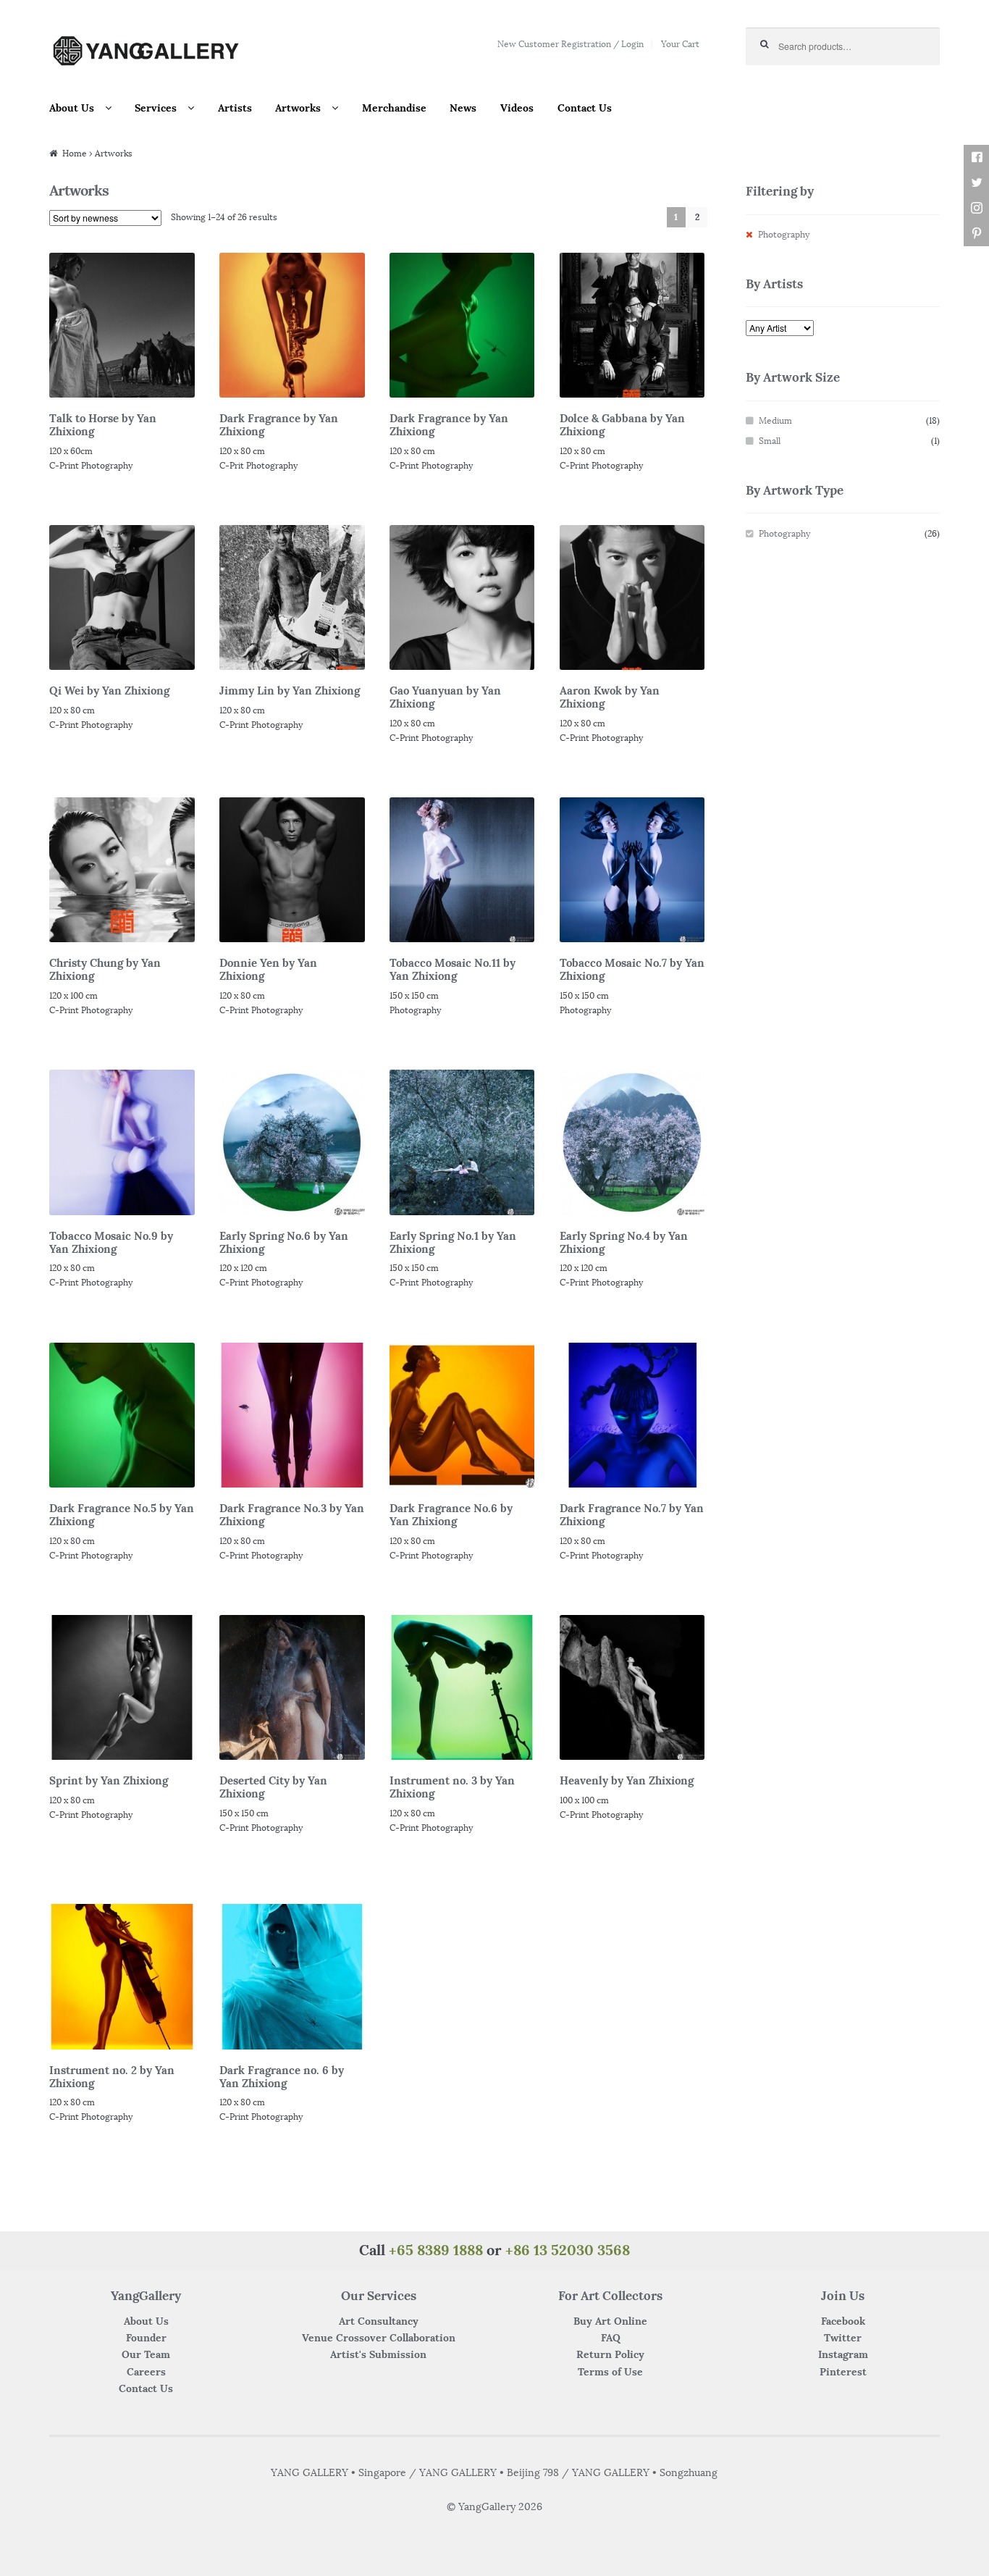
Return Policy (610, 2354)
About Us (72, 108)
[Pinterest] (976, 234)
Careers (146, 2372)
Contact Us (585, 108)
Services (156, 108)
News (463, 108)
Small (770, 441)
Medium (775, 420)
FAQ (611, 2338)
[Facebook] (976, 158)
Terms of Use (610, 2372)
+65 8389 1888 (436, 2250)
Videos (517, 108)
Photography (784, 234)
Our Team (146, 2354)
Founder (146, 2338)
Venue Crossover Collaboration (379, 2338)
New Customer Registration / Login (571, 44)
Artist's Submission (378, 2354)
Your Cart (680, 44)
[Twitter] (976, 183)
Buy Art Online (610, 2321)
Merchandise (394, 108)
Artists (235, 108)
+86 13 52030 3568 (568, 2250)
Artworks (298, 108)
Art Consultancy (379, 2321)
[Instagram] (976, 208)
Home (75, 153)
